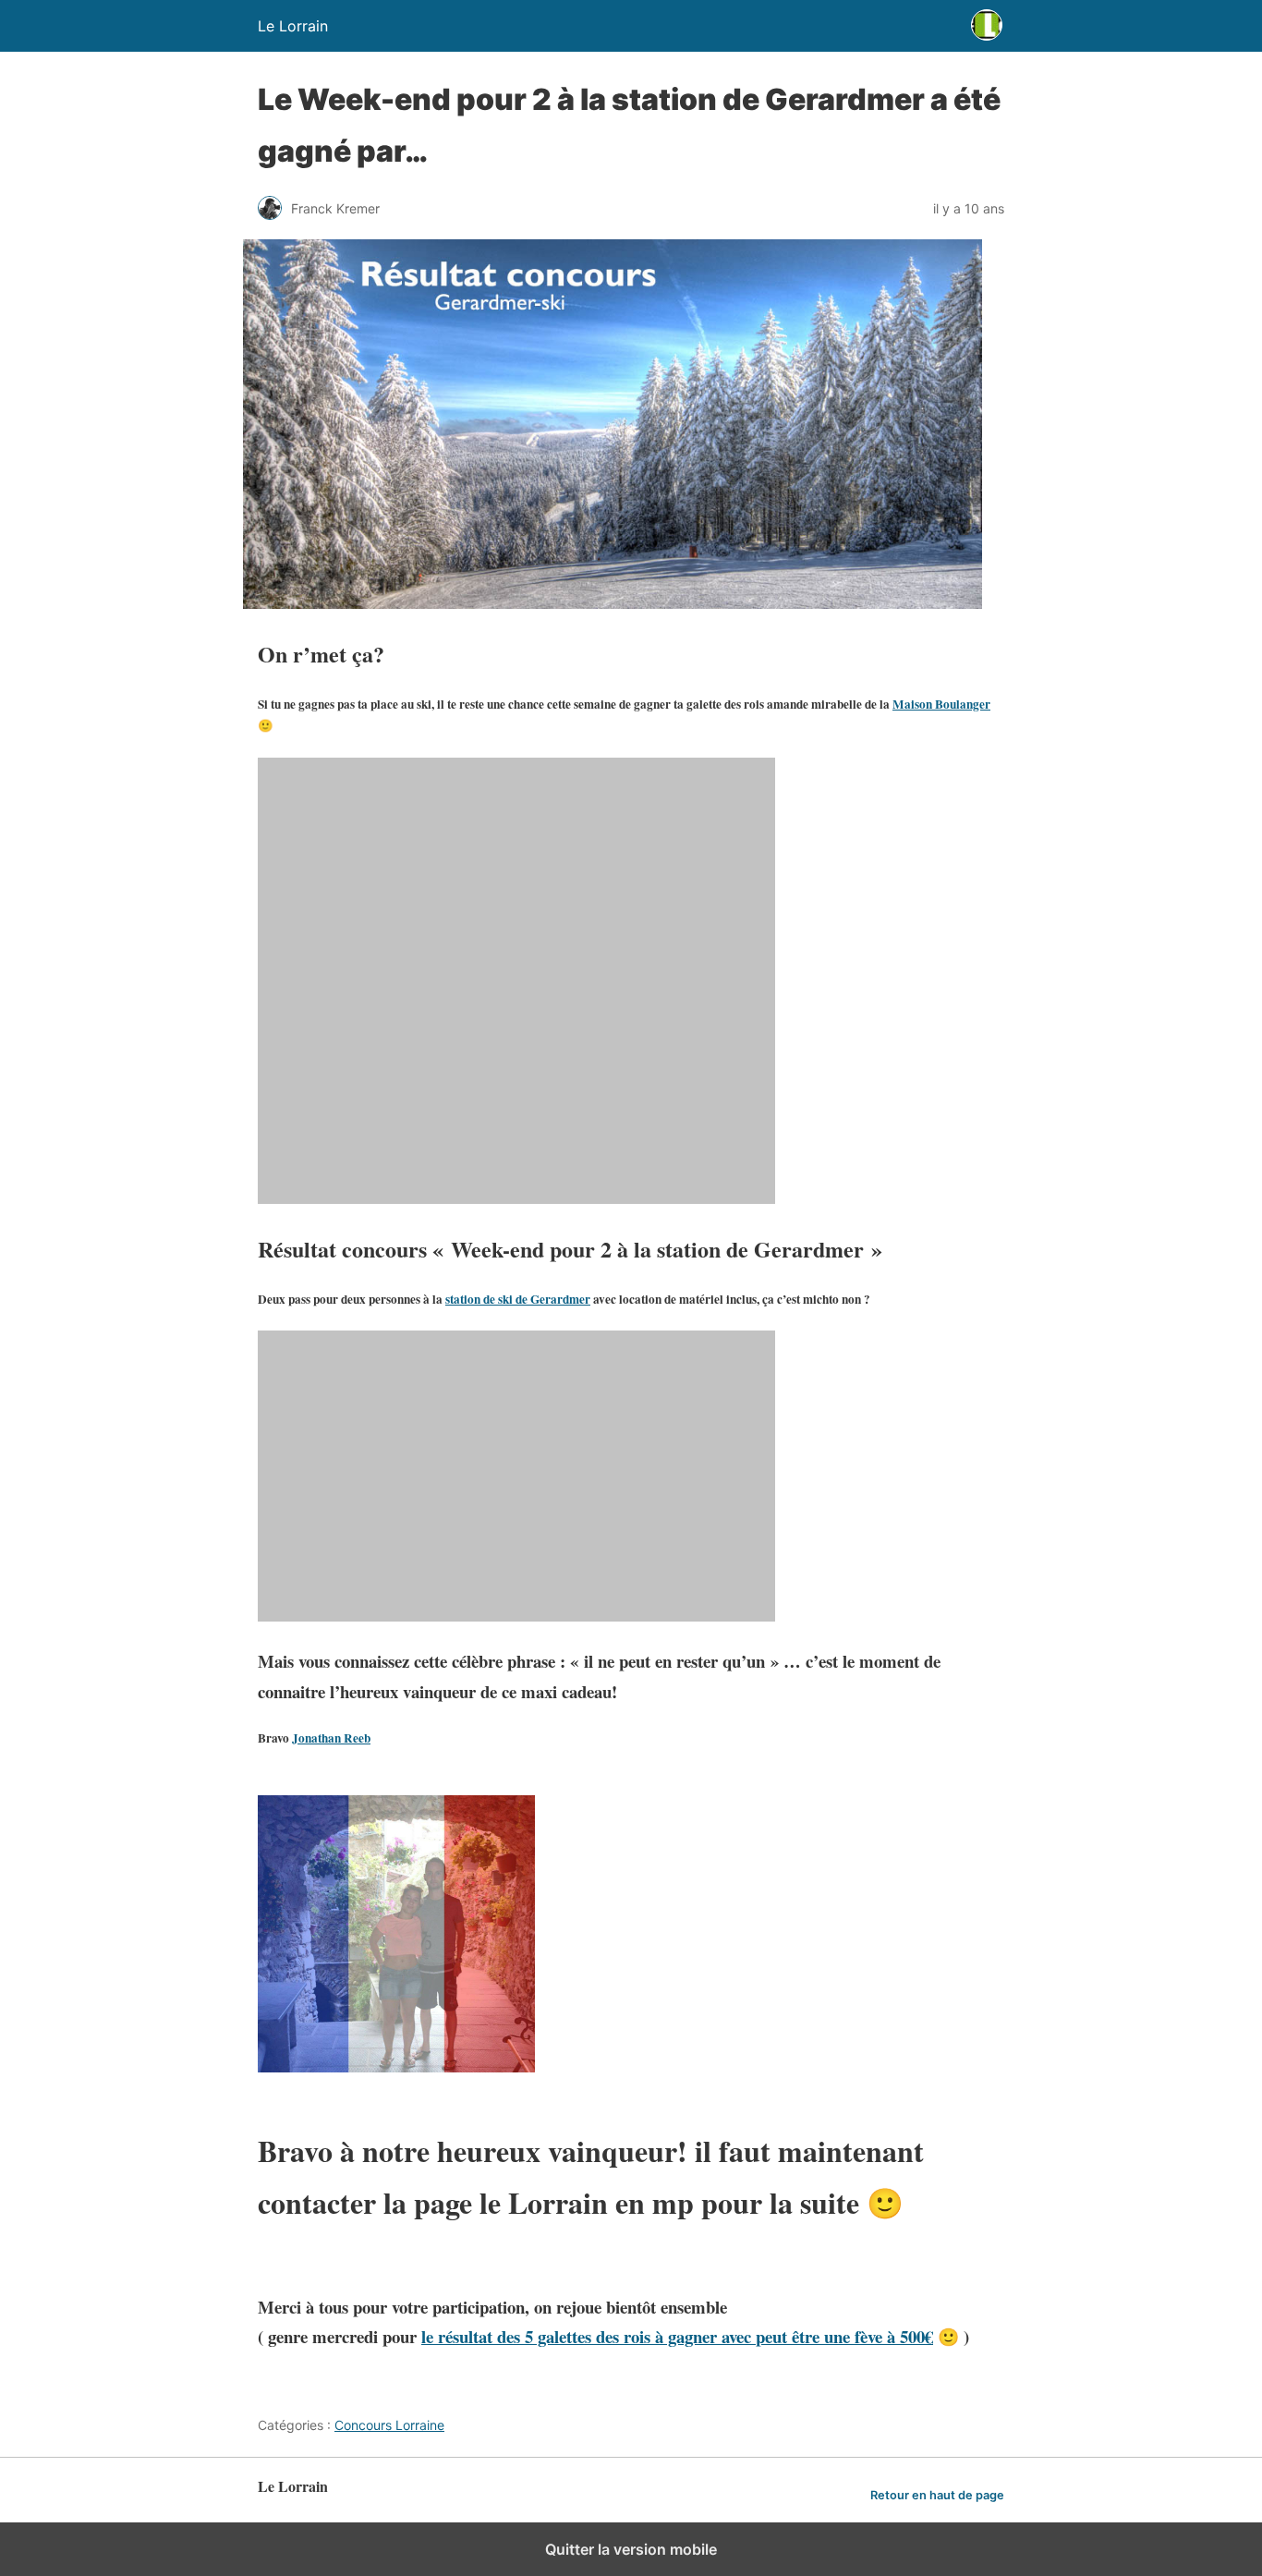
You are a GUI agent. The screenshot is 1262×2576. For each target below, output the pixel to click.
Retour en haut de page (937, 2495)
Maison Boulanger (941, 704)
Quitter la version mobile (631, 2549)
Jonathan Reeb (331, 1738)
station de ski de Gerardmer (518, 1299)
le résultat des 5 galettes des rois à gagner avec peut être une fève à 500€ (677, 2336)
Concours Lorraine (389, 2425)
